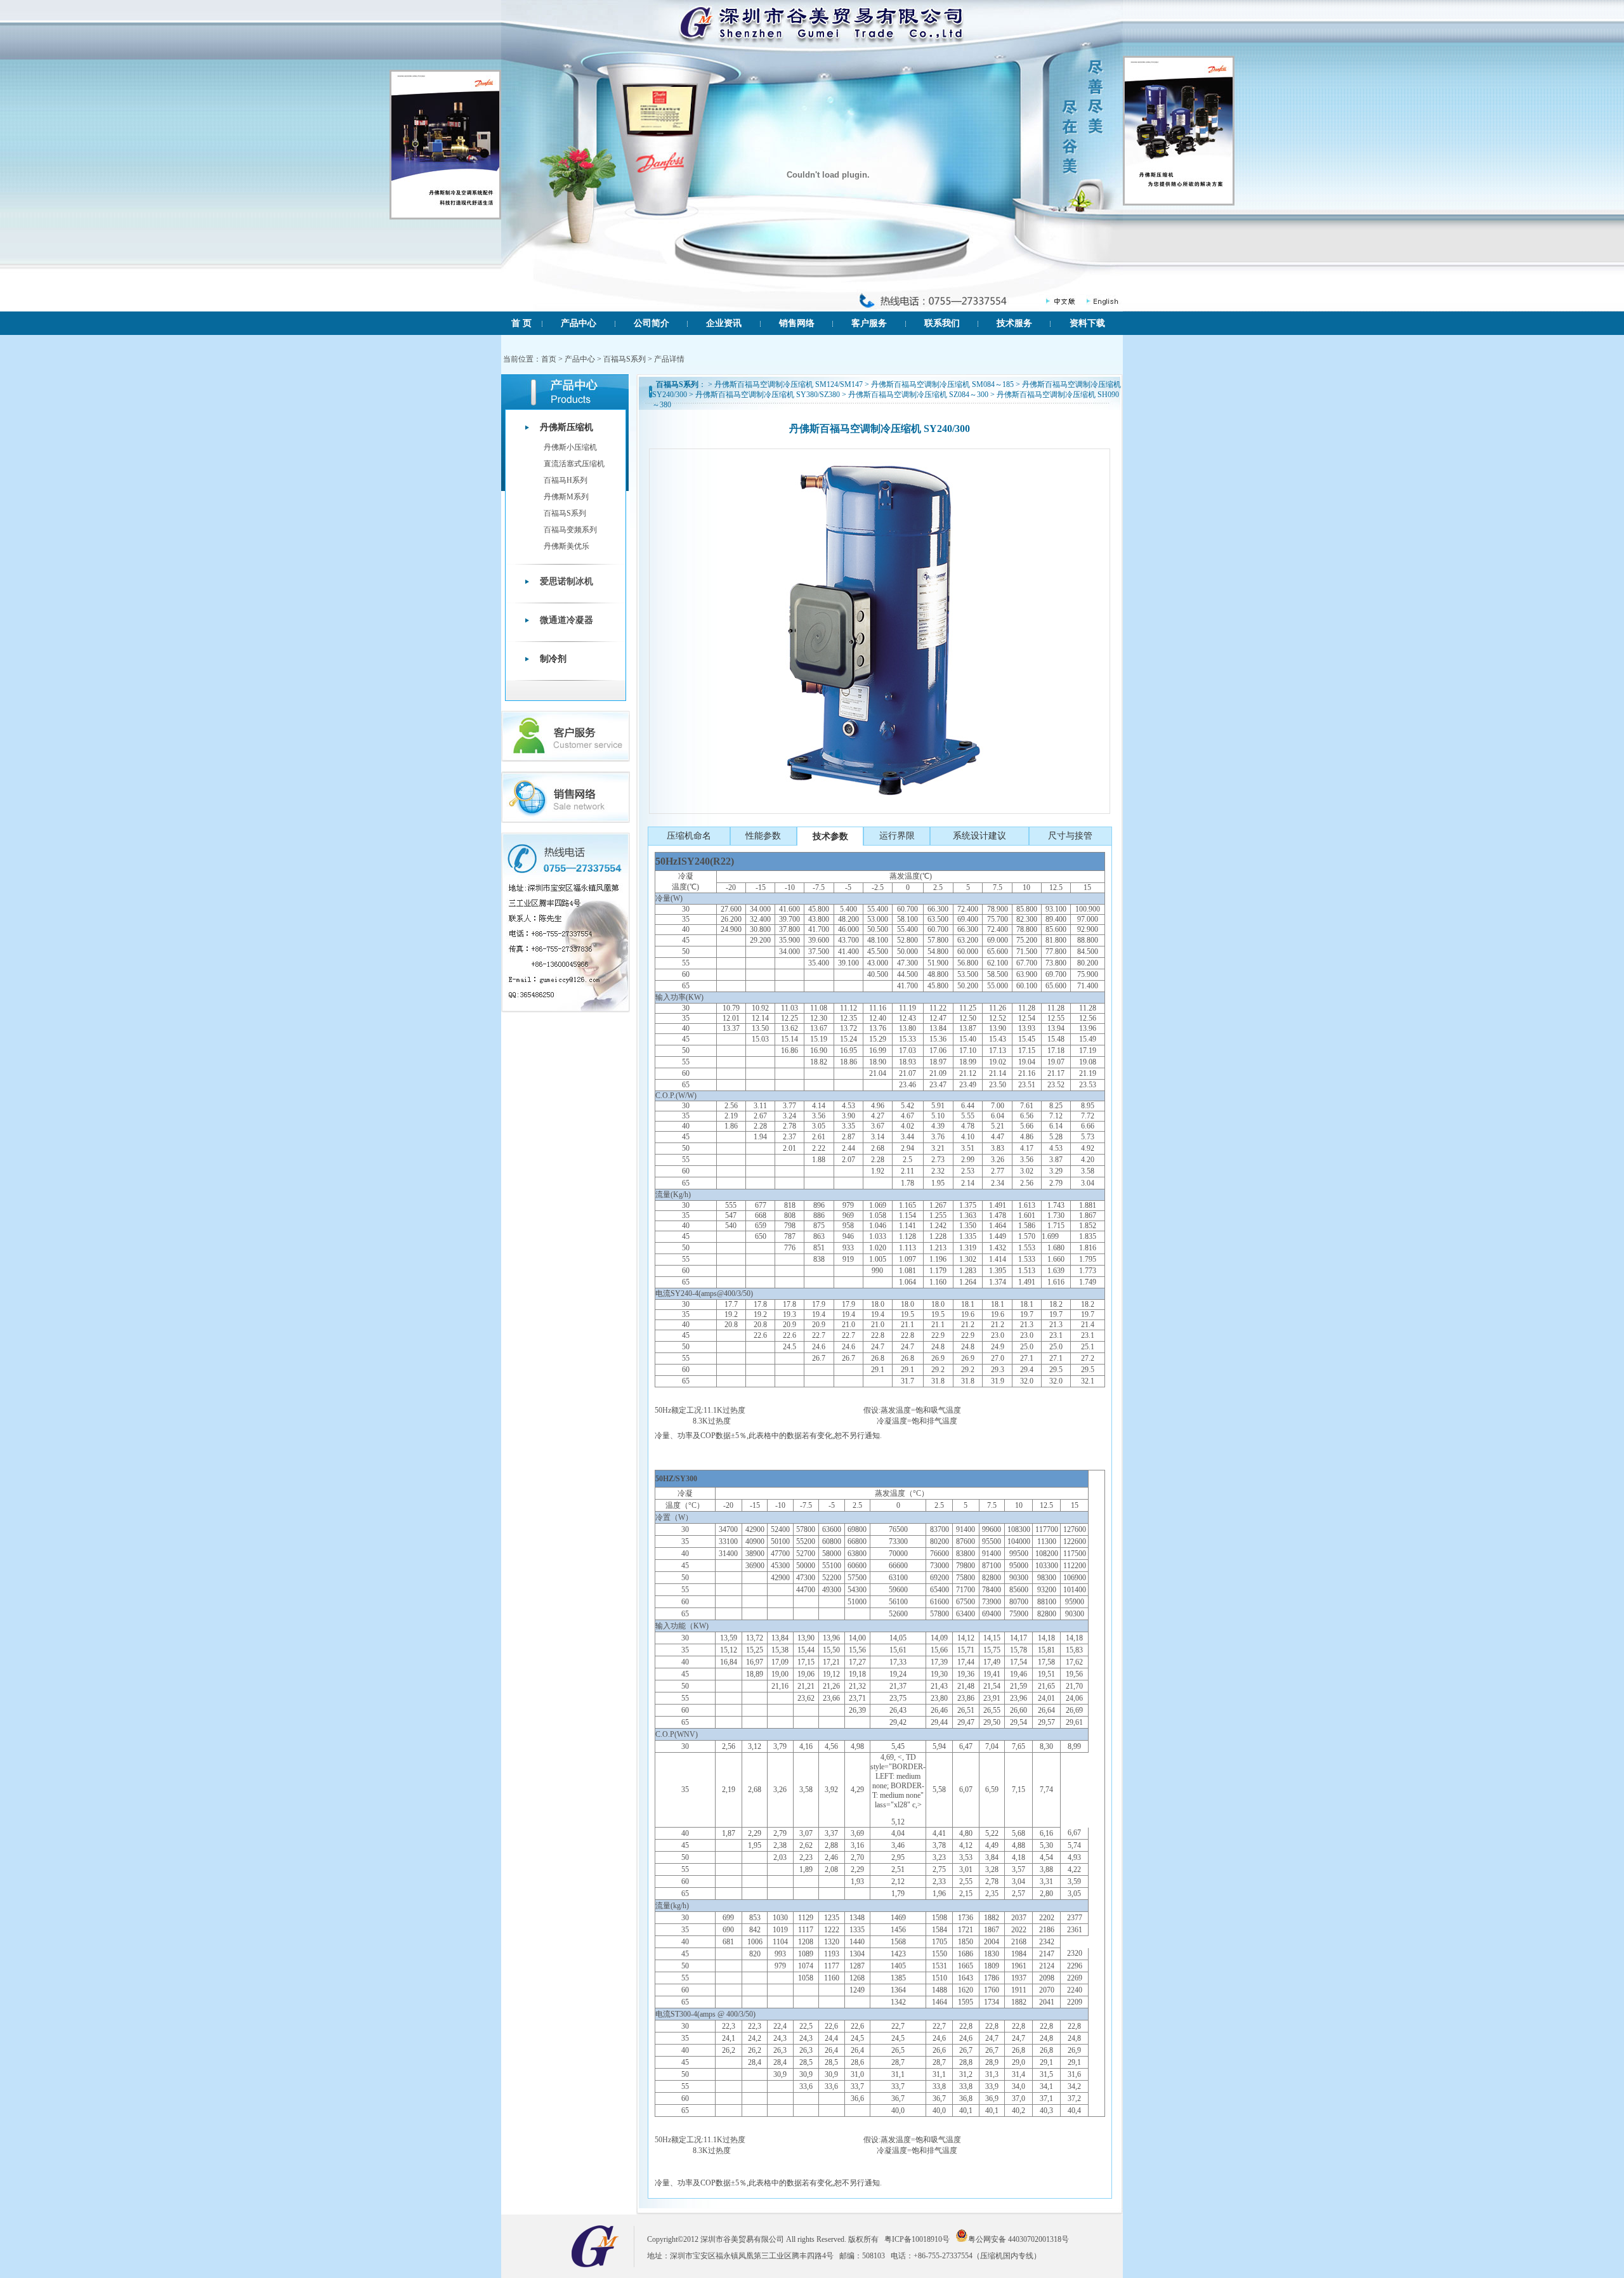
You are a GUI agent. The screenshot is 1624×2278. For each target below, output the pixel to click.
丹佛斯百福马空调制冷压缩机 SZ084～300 (918, 395)
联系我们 (942, 323)
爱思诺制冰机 (566, 581)
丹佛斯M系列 (566, 497)
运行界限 (897, 836)
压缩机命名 (689, 836)
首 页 (521, 323)
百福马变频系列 (570, 530)
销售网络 (797, 323)
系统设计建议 (979, 836)
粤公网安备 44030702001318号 (1018, 2238)
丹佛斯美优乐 (566, 546)
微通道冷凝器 (566, 620)
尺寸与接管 (1070, 836)
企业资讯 (724, 323)
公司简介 (652, 323)
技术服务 (1014, 323)
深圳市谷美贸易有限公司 (742, 2239)
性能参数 (763, 836)
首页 (549, 359)
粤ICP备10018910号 (915, 2239)
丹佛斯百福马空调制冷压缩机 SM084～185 (942, 384)
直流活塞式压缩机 (574, 464)
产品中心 (579, 323)
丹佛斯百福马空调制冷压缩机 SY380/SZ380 (768, 395)
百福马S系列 (625, 359)
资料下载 (1087, 323)
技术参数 (830, 836)
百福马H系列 (566, 480)
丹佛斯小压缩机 (570, 447)
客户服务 (869, 323)
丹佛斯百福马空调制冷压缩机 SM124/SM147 (789, 384)
